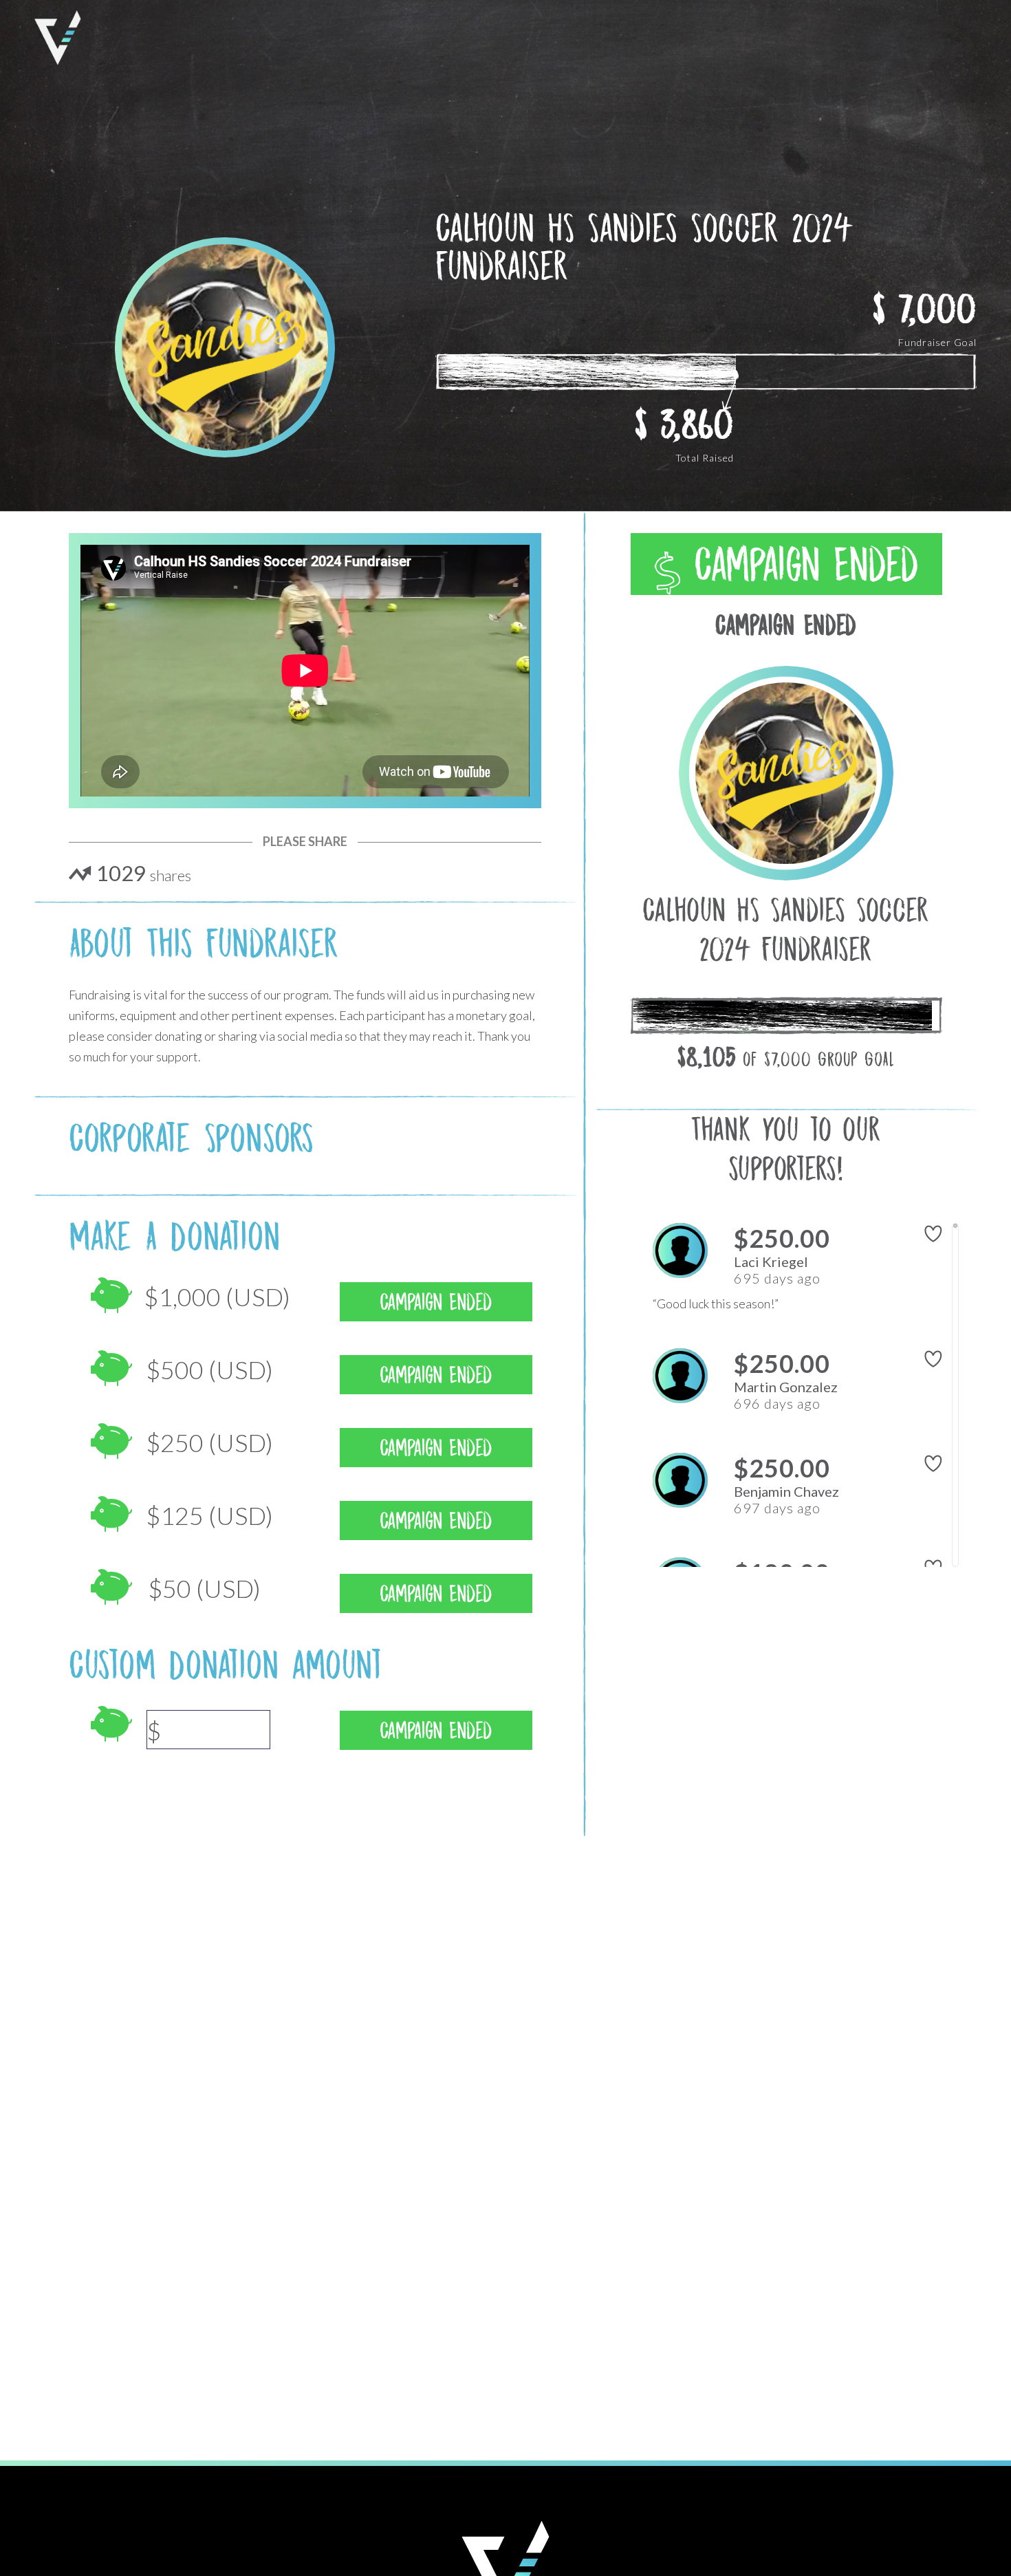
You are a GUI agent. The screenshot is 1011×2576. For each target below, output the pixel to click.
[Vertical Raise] (58, 38)
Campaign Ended (800, 565)
